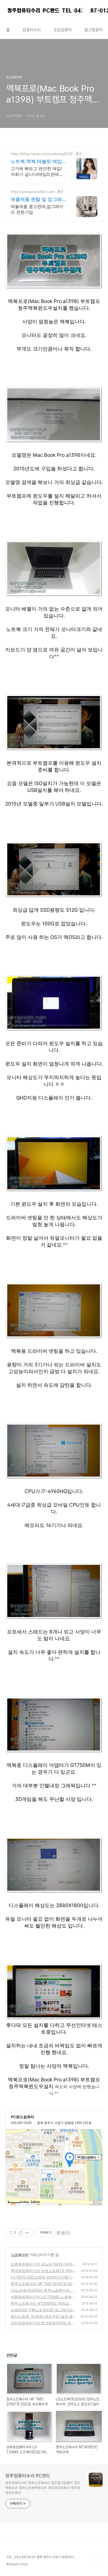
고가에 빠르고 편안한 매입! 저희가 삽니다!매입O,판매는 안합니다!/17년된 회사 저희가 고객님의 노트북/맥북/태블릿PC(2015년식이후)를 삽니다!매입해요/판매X (37, 171)
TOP (98, 2559)
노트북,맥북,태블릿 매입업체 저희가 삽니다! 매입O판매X (37, 162)
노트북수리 (20, 2255)
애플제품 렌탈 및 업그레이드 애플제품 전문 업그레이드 (36, 199)
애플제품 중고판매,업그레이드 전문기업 (37, 209)
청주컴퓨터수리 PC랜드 (28, 2476)
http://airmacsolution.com (33, 192)
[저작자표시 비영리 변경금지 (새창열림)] (63, 2233)
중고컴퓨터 (94, 30)
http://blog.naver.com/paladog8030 (42, 154)
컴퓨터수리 (32, 30)
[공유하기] (21, 2233)
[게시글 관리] (27, 2233)
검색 (86, 10)
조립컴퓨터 (63, 30)
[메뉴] (98, 10)
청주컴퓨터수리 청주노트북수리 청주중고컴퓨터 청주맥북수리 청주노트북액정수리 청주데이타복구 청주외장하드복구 (43, 2488)
